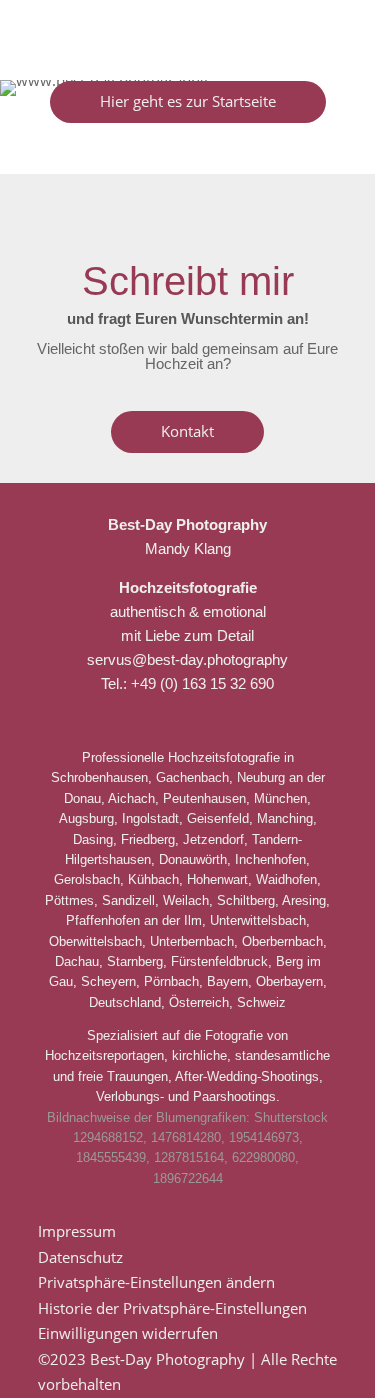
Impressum (77, 1231)
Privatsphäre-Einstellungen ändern (156, 1282)
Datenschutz (80, 1257)
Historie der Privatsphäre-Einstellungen (172, 1308)
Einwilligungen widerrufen (128, 1333)
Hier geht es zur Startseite (188, 101)
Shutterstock (291, 1117)
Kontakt (187, 431)
